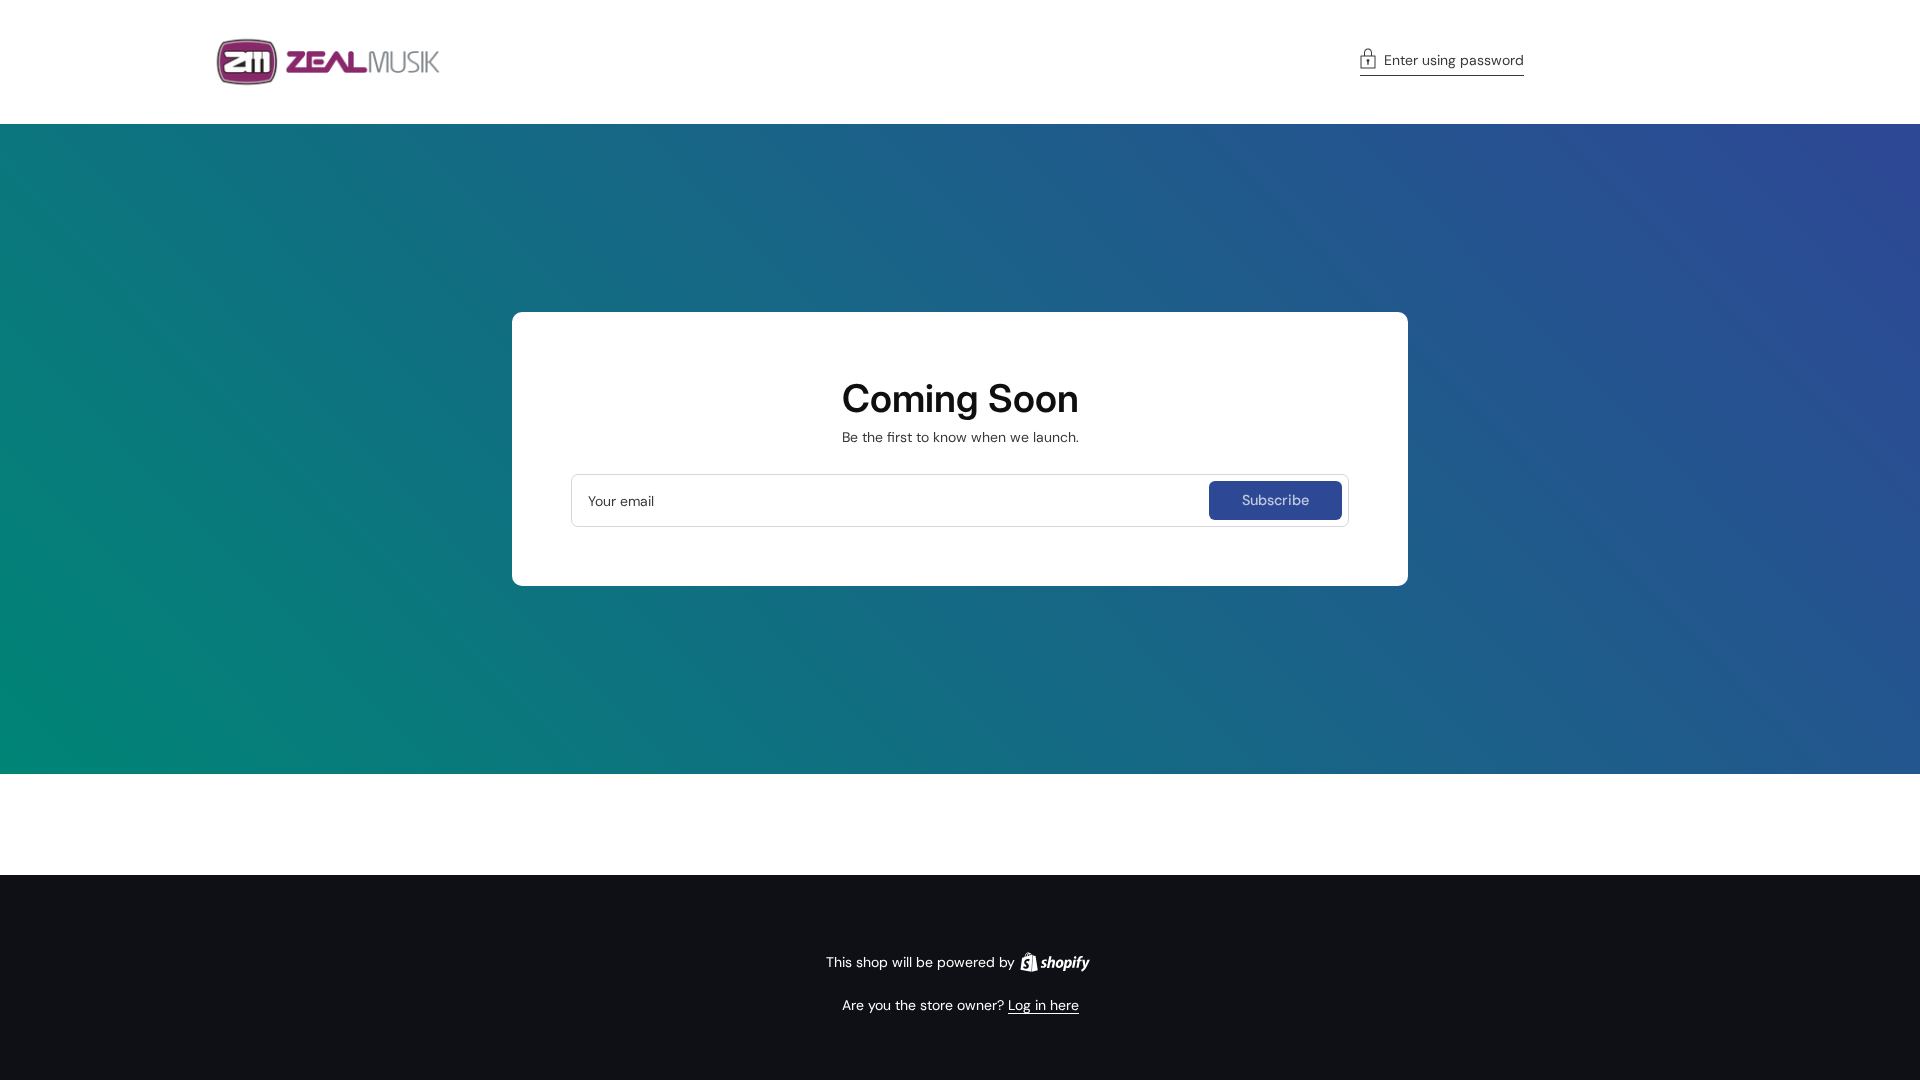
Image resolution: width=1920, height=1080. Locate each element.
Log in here (1043, 1005)
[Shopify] (1055, 962)
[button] (1442, 62)
